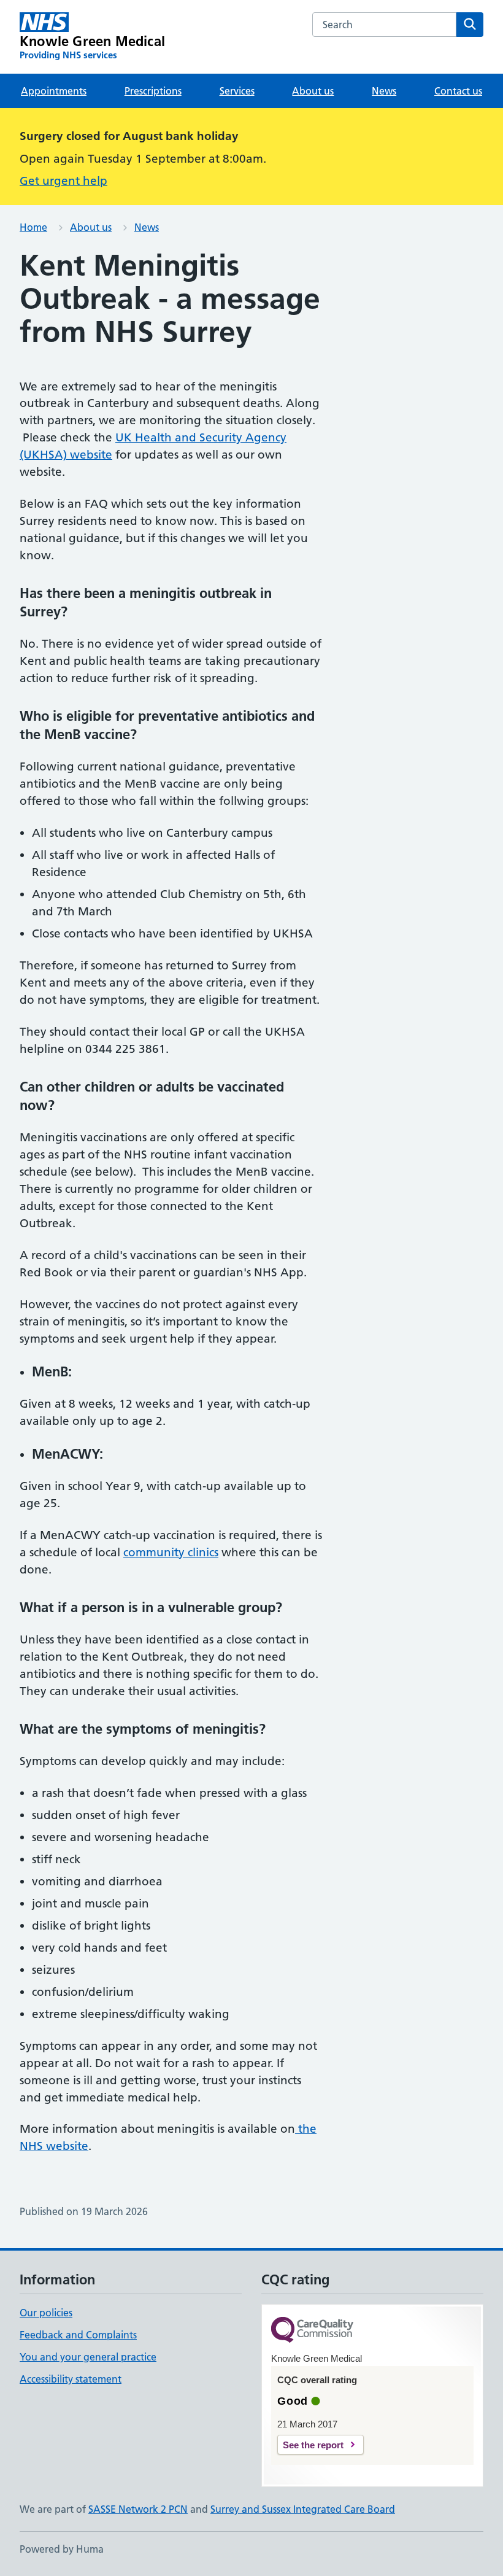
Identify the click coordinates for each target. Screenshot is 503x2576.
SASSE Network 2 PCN (138, 2509)
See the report (313, 2445)
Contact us (458, 91)
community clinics (171, 1552)
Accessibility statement (71, 2379)
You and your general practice (88, 2357)
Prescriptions (153, 91)
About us (313, 91)
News (384, 91)
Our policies (46, 2313)
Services (237, 91)
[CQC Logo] (312, 2331)
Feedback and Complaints (78, 2335)
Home (33, 227)
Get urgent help (63, 181)
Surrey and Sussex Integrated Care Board (303, 2509)
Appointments (54, 91)
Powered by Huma (62, 2549)
